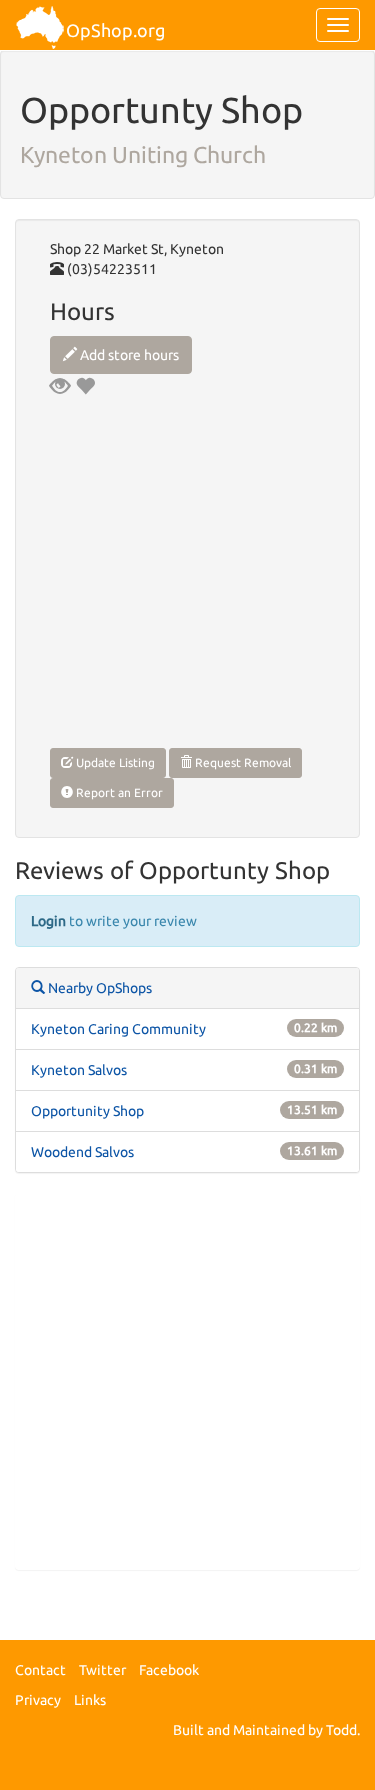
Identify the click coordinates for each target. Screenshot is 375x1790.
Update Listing (114, 762)
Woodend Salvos (82, 1152)
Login (48, 921)
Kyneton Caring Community (118, 1029)
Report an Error (118, 792)
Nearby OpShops (98, 988)
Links (90, 1700)
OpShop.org (115, 30)
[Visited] (60, 386)
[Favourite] (85, 386)
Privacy (38, 1700)
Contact (40, 1670)
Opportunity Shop (87, 1111)
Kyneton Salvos (79, 1070)
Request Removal (241, 762)
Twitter (102, 1670)
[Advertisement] (187, 1381)
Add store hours (128, 355)
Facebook (169, 1670)
